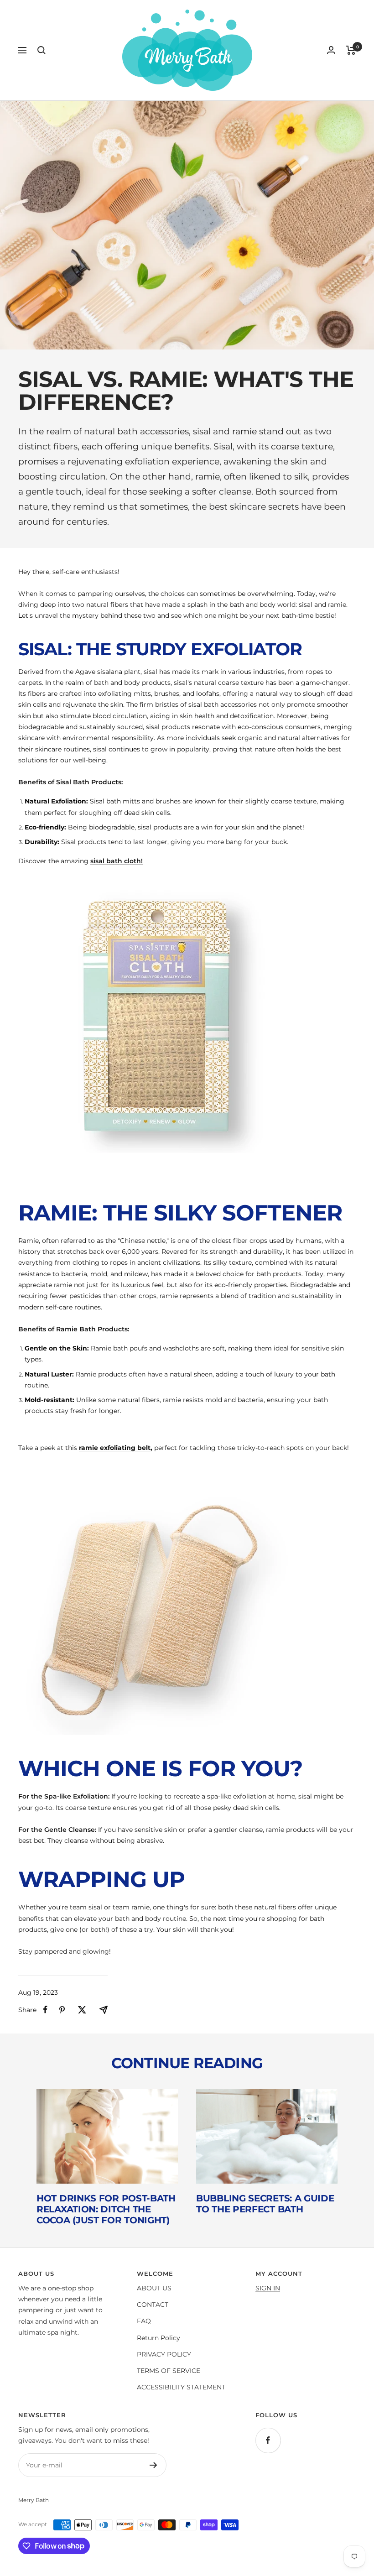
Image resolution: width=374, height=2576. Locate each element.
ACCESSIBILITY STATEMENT (181, 2387)
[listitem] (45, 2010)
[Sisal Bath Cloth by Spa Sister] (187, 1018)
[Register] (153, 2465)
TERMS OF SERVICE (169, 2371)
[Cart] (351, 50)
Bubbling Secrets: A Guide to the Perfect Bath (265, 2204)
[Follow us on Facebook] (268, 2440)
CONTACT (153, 2305)
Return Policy (158, 2338)
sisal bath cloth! (117, 861)
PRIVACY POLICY (164, 2354)
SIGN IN (268, 2288)
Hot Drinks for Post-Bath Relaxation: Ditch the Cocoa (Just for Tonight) (106, 2209)
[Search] (42, 50)
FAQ (144, 2321)
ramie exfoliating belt (115, 1448)
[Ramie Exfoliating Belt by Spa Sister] (187, 1611)
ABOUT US (154, 2288)
